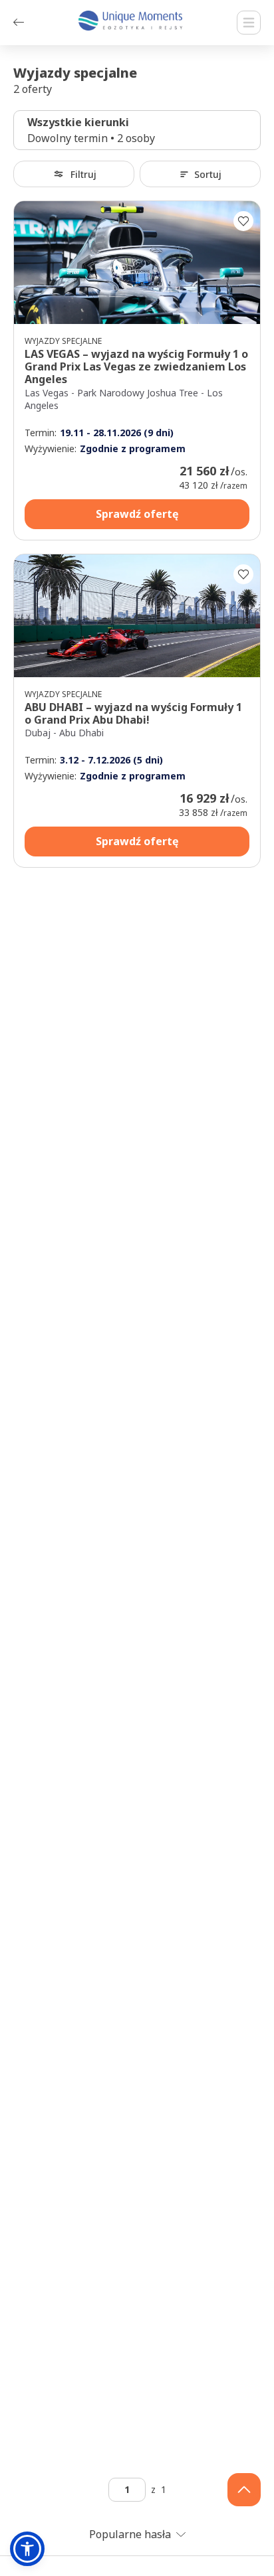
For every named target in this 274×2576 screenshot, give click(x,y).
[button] (27, 2549)
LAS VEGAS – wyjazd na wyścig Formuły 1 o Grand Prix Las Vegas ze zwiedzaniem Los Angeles (136, 366)
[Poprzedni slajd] (31, 263)
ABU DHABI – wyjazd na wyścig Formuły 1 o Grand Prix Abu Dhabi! (133, 713)
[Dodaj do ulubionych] (243, 221)
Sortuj (208, 174)
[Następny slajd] (243, 263)
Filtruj (83, 174)
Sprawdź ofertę (137, 514)
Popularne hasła (130, 2534)
